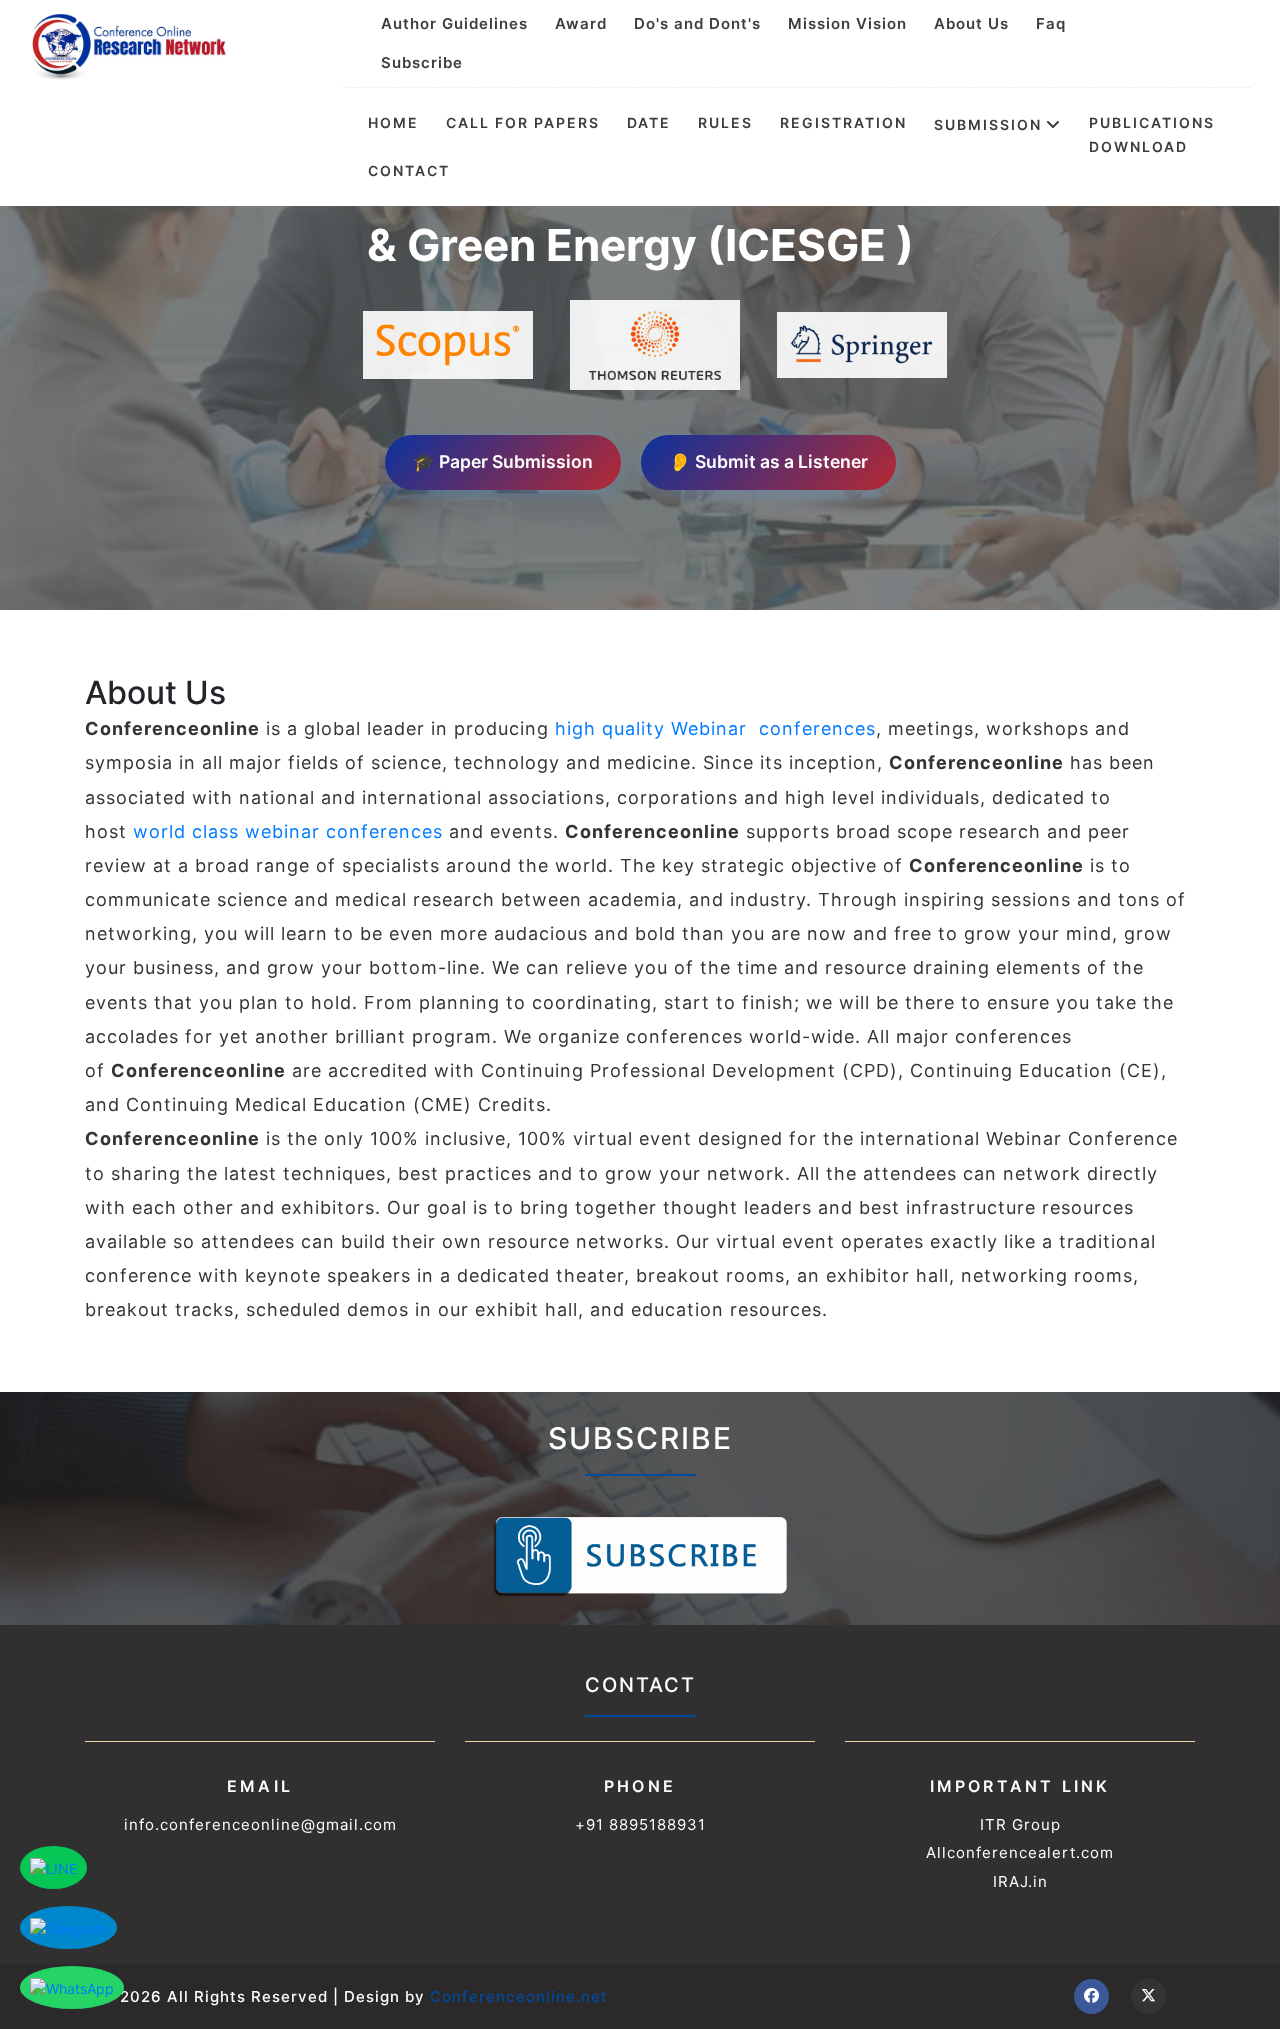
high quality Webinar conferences (715, 728)
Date (649, 123)
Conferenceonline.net (519, 1996)
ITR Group (1020, 1824)
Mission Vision (847, 23)
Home (393, 123)
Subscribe (422, 62)
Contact (409, 171)
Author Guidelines (454, 23)
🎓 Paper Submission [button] (503, 461)
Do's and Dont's (697, 23)
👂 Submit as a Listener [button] (768, 461)
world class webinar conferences (288, 831)
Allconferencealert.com (1020, 1852)
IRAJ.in (1020, 1881)
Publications (1152, 123)
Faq (1051, 23)
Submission (988, 124)
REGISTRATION (843, 123)
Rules (725, 123)
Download (1138, 147)
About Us (971, 23)
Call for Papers (523, 123)
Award (581, 23)
